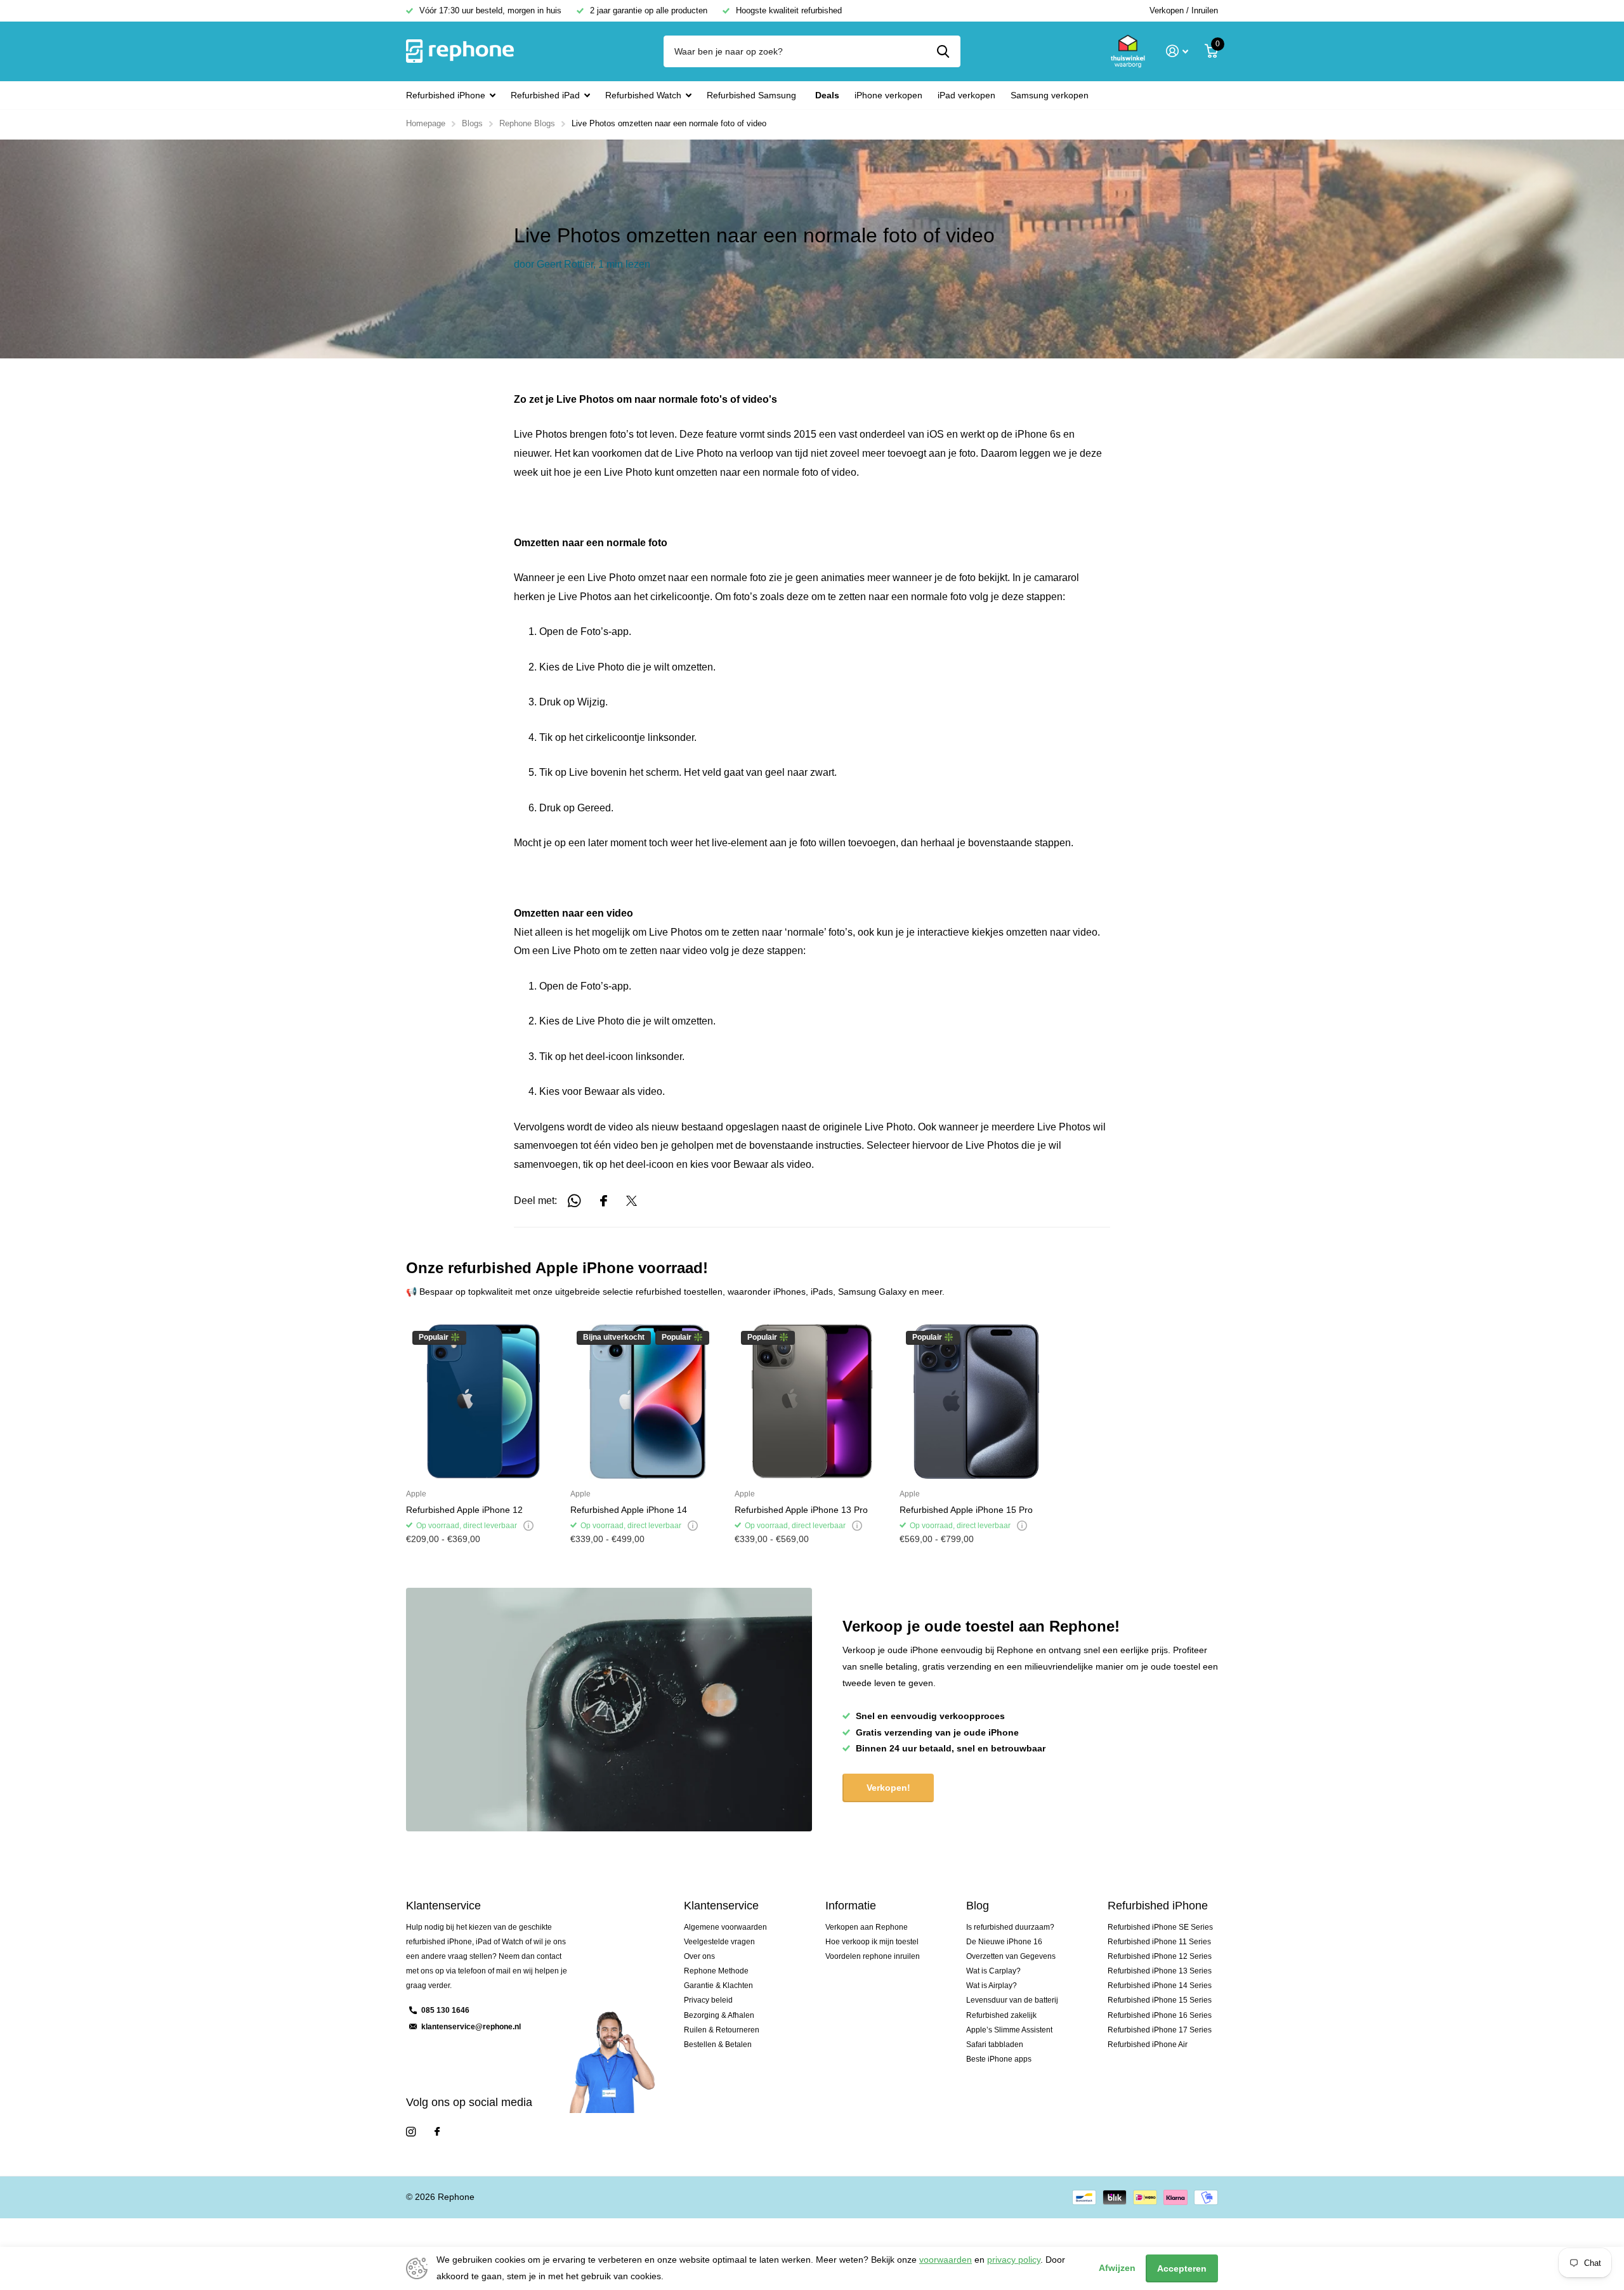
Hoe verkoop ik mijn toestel (872, 1942)
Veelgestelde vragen (719, 1942)
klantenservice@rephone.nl (471, 2027)
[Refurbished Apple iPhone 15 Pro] (977, 1402)
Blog (978, 1906)
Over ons (699, 1956)
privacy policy (1014, 2260)
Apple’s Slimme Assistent (1009, 2030)
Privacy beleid (708, 2000)
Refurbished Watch (643, 95)
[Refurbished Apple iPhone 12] (483, 1402)
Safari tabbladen (995, 2045)
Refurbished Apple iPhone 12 (464, 1510)
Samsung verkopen (1050, 95)
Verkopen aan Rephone (867, 1927)
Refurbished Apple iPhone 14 (629, 1510)
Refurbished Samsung (751, 95)
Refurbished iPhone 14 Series (1160, 1986)
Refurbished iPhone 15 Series (1160, 2000)
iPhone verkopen (888, 95)
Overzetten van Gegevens (1011, 1956)
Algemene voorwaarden (725, 1927)
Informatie (851, 1906)
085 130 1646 (445, 2010)
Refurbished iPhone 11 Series (1159, 1942)
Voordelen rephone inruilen (873, 1956)
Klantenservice (721, 1906)
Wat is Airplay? (992, 1986)
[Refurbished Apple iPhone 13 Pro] (812, 1402)
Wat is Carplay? (993, 1971)
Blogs (472, 123)
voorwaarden (946, 2260)
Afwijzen (1117, 2268)
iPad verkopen (966, 95)
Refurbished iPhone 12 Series (1160, 1956)
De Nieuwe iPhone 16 (1004, 1942)
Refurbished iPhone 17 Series (1160, 2030)
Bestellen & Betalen (718, 2045)
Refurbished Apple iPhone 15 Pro (966, 1510)
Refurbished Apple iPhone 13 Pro (801, 1510)
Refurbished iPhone (446, 95)
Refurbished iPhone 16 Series (1160, 2015)
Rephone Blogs (527, 123)
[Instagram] (411, 2132)
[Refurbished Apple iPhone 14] (647, 1402)
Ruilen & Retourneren (722, 2030)
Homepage (426, 123)
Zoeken (943, 51)
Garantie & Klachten (718, 1986)
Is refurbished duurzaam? (1010, 1927)
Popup (528, 1526)
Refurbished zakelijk (1001, 2015)
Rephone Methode (716, 1971)
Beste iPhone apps (999, 2059)
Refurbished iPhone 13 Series (1160, 1971)
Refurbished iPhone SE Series (1160, 1927)
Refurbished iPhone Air (1148, 2045)
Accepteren (1182, 2268)
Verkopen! (888, 1788)
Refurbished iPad (545, 95)
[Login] (1177, 51)
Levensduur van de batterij (1012, 2000)
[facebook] (437, 2132)
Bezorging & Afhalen (719, 2015)
